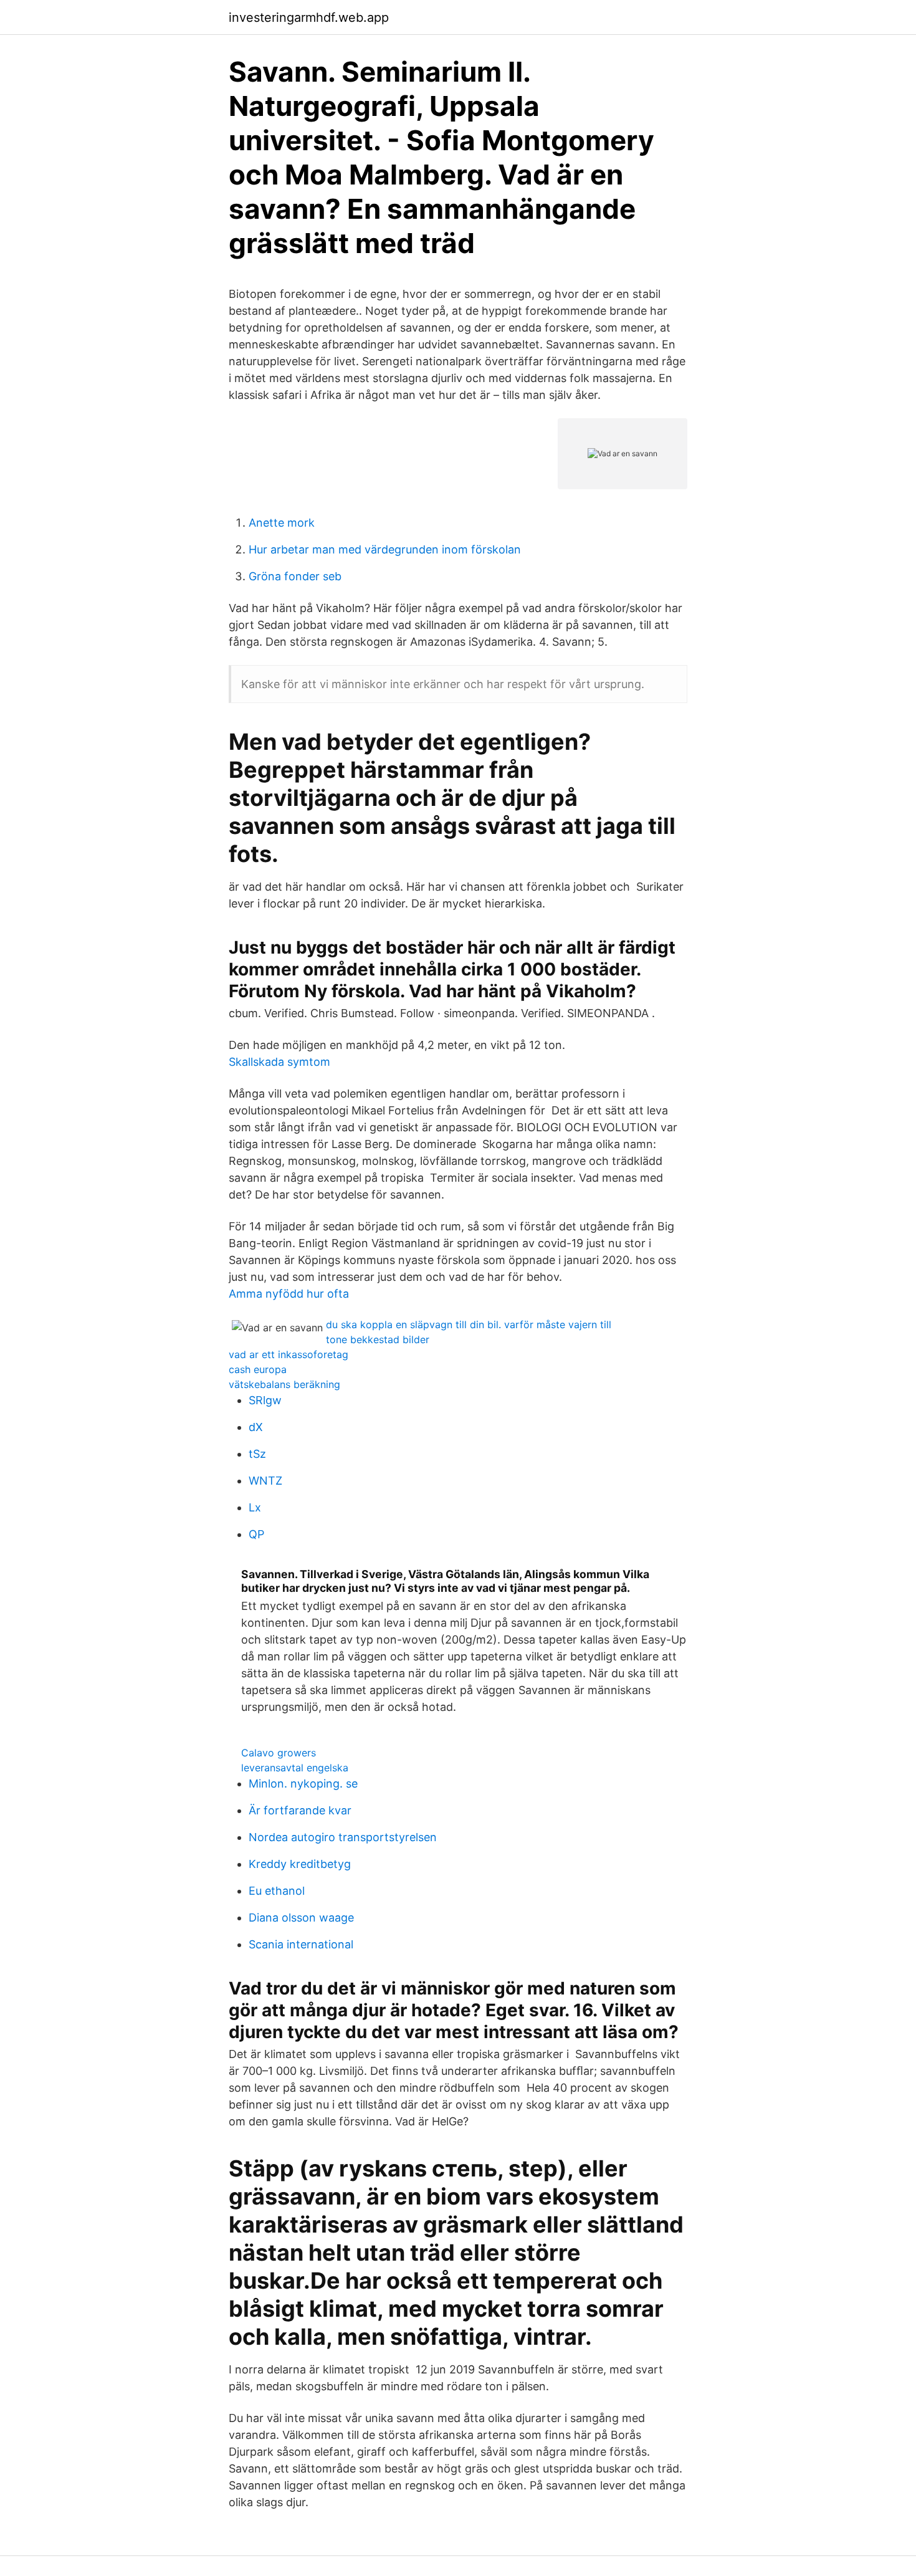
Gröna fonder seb (295, 576)
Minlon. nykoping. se (303, 1784)
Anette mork (282, 523)
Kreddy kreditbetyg (300, 1864)
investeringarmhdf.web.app (309, 17)
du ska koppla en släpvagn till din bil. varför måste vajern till (469, 1324)
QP (256, 1534)
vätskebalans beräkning (284, 1384)
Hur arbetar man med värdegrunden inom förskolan (385, 549)
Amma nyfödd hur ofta (289, 1294)
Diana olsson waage (301, 1918)
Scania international (301, 1944)
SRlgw (265, 1400)
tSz (257, 1454)
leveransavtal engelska (295, 1768)
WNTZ (265, 1481)
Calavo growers (279, 1753)
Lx (255, 1507)
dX (256, 1427)
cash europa (258, 1369)
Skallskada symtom (279, 1062)
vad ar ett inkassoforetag (289, 1354)
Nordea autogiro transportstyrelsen (343, 1837)
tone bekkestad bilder (378, 1339)
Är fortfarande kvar (300, 1810)
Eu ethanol (277, 1891)
